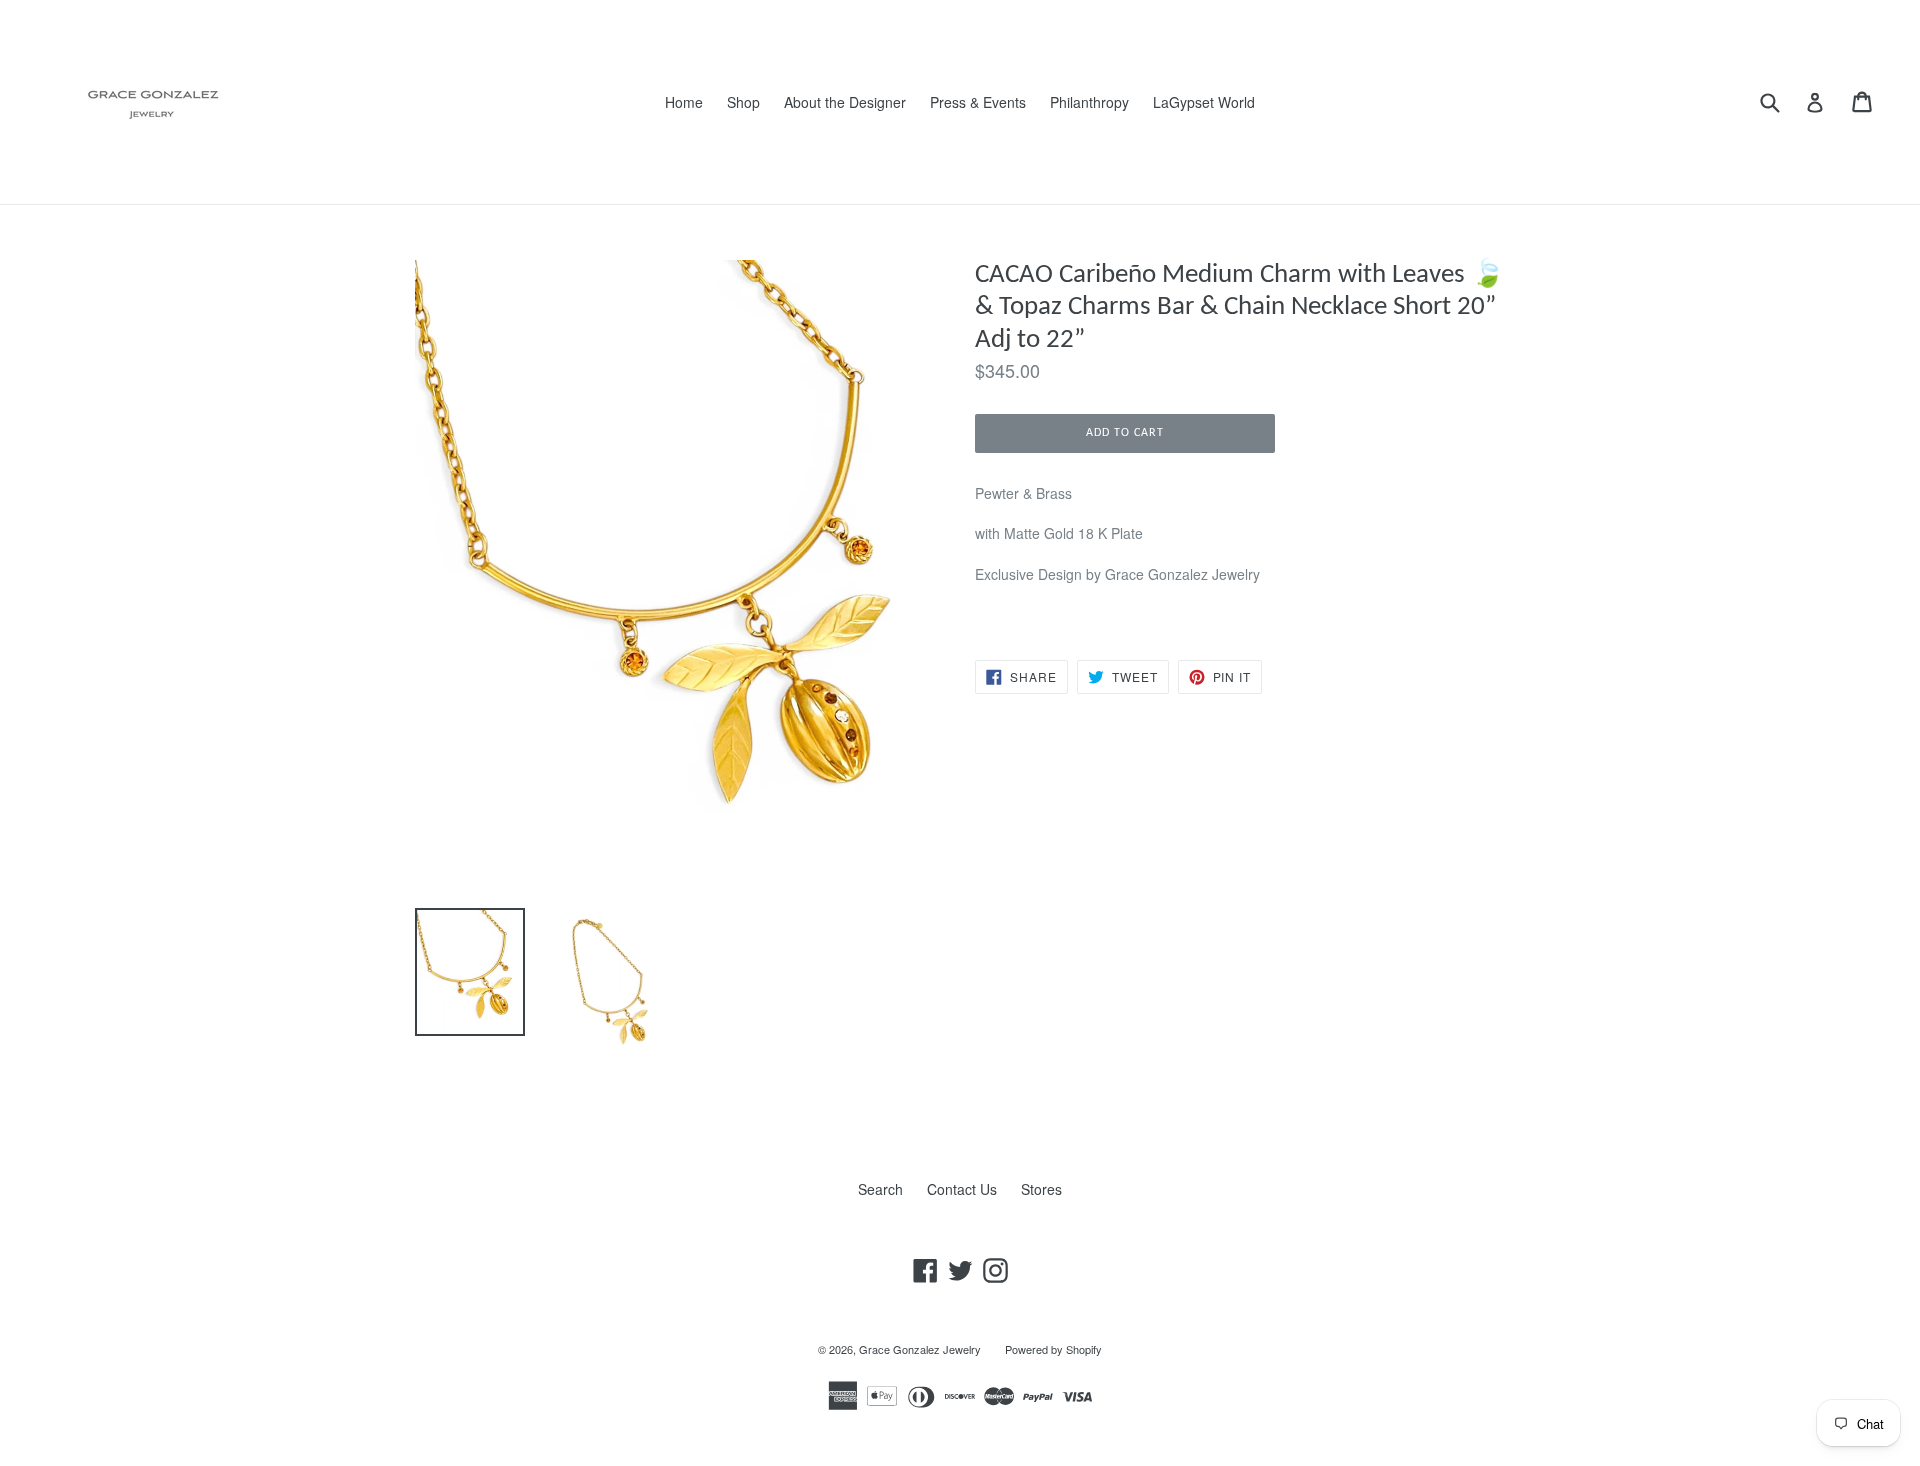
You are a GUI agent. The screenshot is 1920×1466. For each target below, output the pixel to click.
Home (684, 102)
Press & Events (978, 102)
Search (880, 1189)
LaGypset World (1204, 102)
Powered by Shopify (1053, 1349)
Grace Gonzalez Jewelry (920, 1349)
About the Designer (845, 102)
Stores (1041, 1189)
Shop (743, 102)
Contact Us (962, 1189)
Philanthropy (1089, 102)
